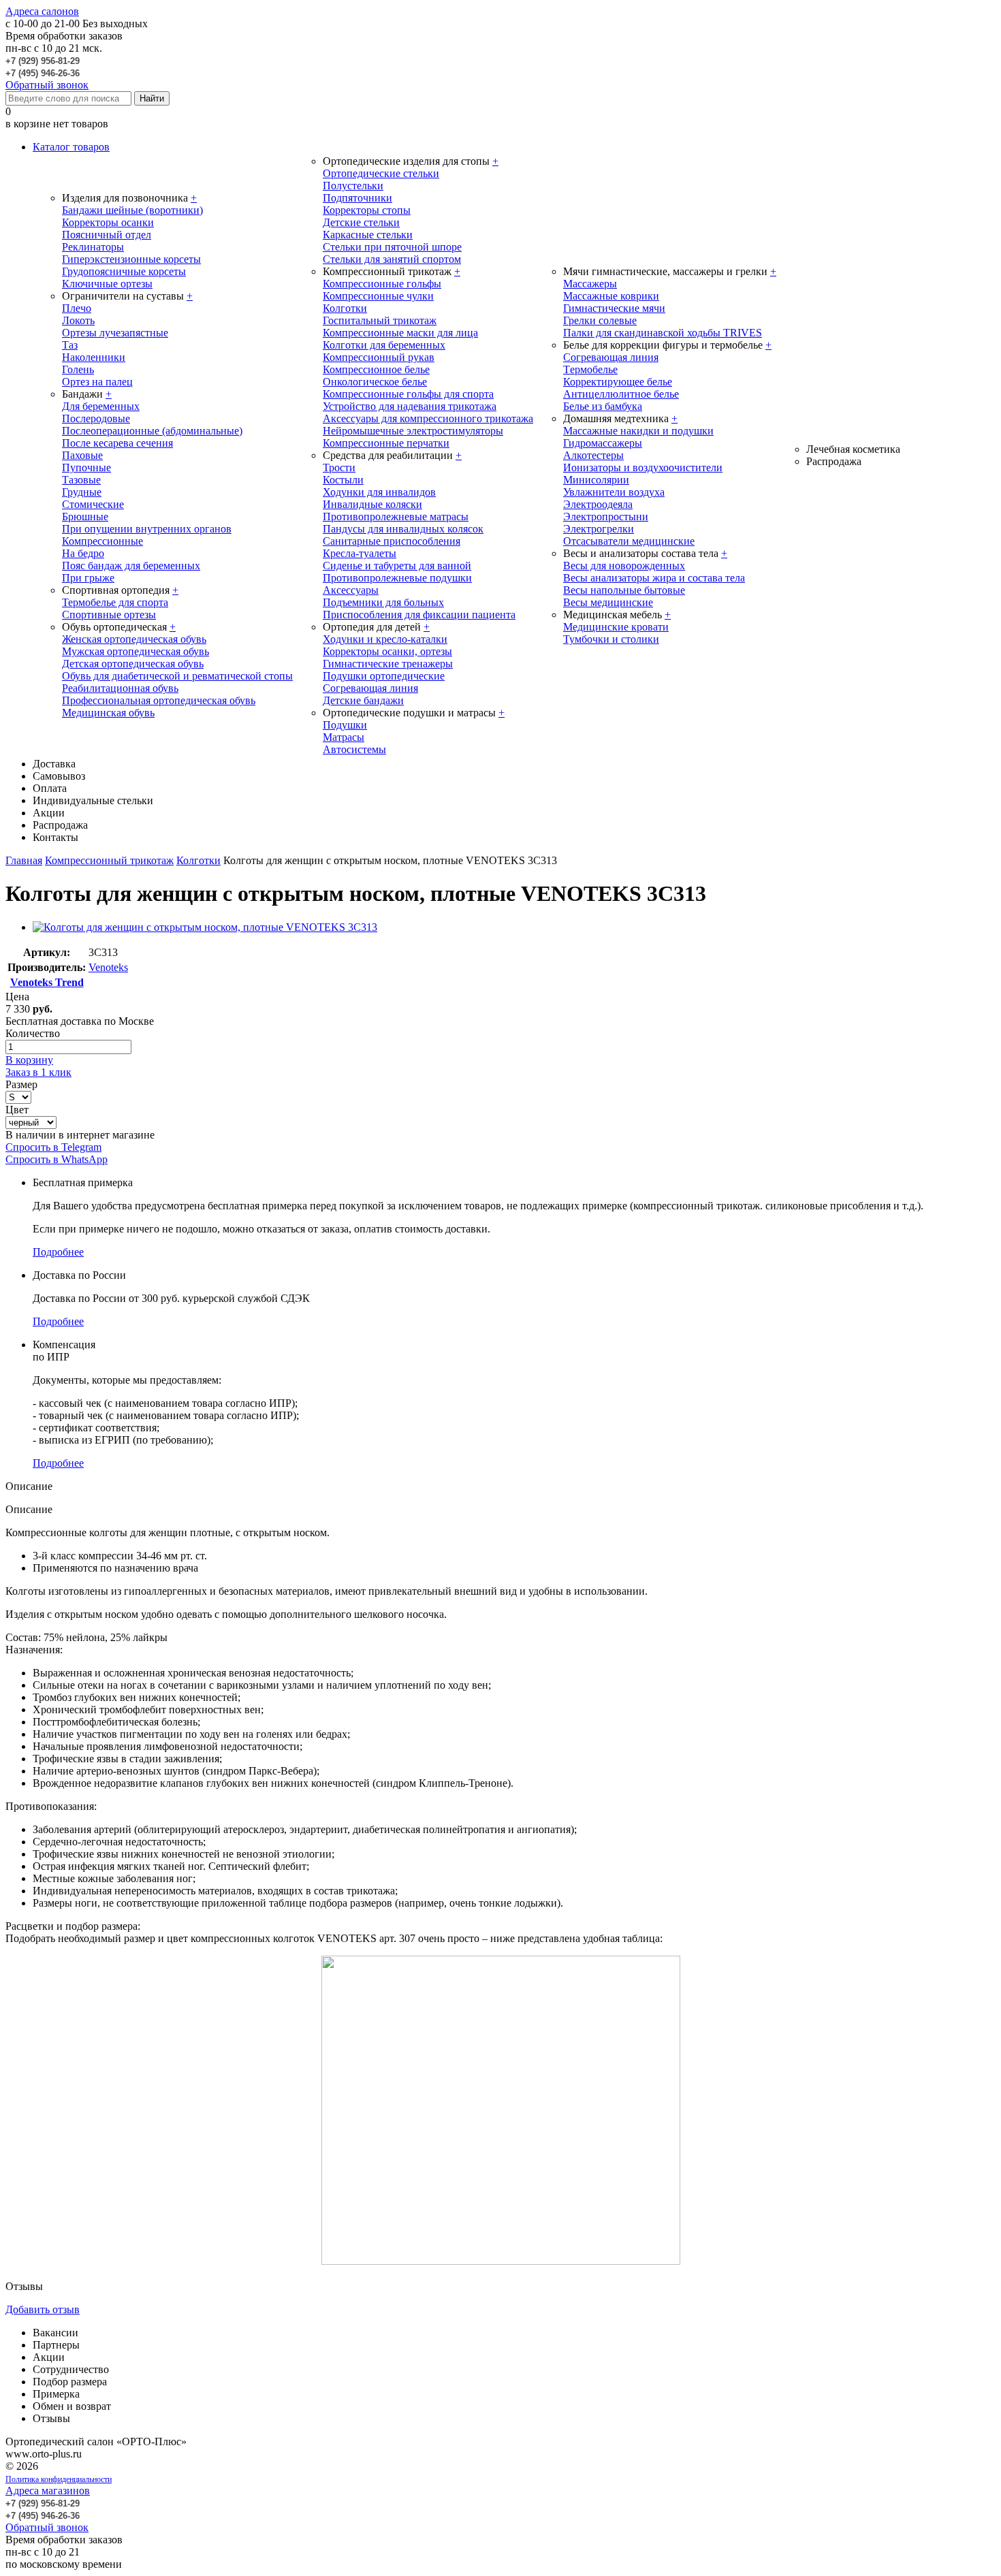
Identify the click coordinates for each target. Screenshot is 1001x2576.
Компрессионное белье (376, 369)
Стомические (93, 504)
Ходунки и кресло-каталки (385, 639)
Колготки (345, 308)
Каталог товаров (71, 147)
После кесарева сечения (117, 443)
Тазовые (81, 480)
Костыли (343, 480)
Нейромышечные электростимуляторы (413, 431)
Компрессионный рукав (379, 357)
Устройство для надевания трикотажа (410, 406)
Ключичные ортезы (107, 284)
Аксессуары (351, 590)
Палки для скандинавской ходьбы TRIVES (663, 333)
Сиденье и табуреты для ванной (397, 566)
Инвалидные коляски (372, 504)
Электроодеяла (598, 504)
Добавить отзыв (43, 2309)
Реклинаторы (93, 247)
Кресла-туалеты (360, 553)
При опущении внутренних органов (147, 529)
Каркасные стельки (368, 235)
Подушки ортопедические (384, 676)
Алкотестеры (593, 455)
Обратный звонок (47, 85)
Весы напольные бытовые (624, 590)
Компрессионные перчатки (386, 443)
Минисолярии (596, 480)
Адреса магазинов (48, 2491)
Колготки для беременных (384, 345)
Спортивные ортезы (109, 615)
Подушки (345, 725)
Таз (70, 345)
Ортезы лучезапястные (115, 333)
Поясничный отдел (107, 235)
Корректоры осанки (108, 222)
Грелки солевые (600, 320)
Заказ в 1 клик (38, 1072)
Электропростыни (606, 516)
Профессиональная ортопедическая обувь (159, 700)
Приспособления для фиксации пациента (419, 615)
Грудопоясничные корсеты (124, 271)
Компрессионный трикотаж (109, 860)
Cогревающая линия (611, 357)
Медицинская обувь (108, 713)
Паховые (82, 455)
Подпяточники (357, 198)
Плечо (77, 308)
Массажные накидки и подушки (638, 431)
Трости (339, 467)
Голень (78, 369)
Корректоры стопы (367, 210)
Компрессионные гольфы (382, 284)
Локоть (78, 320)
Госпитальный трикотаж (380, 320)
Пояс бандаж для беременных (131, 566)
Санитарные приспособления (392, 541)
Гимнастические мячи (614, 308)
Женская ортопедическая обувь (134, 639)
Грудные (82, 492)
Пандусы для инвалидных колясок (403, 529)
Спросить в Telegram (53, 1147)
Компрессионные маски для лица (400, 333)
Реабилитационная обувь (120, 688)
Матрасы (344, 737)
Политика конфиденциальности (59, 2479)
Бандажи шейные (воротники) (132, 210)
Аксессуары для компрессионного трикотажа (428, 418)
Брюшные (85, 516)
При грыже (88, 578)
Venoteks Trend (47, 982)
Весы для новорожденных (624, 566)
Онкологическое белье (375, 382)
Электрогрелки (599, 529)
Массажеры (590, 284)
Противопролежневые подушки (397, 578)
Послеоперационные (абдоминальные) (152, 431)
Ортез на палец (97, 382)
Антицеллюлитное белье (621, 394)
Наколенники (94, 357)
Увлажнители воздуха (614, 492)
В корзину (29, 1060)
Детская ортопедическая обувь (133, 664)
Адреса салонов (42, 11)
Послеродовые (96, 418)
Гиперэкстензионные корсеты (131, 259)
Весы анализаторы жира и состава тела (654, 578)
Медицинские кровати (616, 627)
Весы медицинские (608, 602)
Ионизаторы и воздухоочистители (643, 467)
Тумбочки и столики (611, 639)
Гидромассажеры (603, 443)
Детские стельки (361, 222)
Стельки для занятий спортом (392, 259)
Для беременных (101, 406)
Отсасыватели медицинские (629, 541)
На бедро (83, 553)
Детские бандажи (363, 700)
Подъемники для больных (383, 602)
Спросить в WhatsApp (57, 1159)
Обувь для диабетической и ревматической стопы (177, 676)
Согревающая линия (370, 688)
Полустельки (353, 186)
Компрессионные (102, 541)
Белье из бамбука (603, 406)
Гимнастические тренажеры (388, 664)
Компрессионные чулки (378, 296)
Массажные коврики (611, 296)
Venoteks (108, 967)
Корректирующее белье (618, 382)
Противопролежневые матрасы (396, 516)
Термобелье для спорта (115, 602)
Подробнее (58, 1252)
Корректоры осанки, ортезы (387, 651)
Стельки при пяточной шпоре (392, 247)
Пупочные (86, 467)
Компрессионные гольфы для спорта (408, 394)
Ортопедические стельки (381, 173)
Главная (24, 860)
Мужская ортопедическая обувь (136, 651)
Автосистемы (354, 749)
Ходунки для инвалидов (379, 492)
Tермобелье (590, 369)
